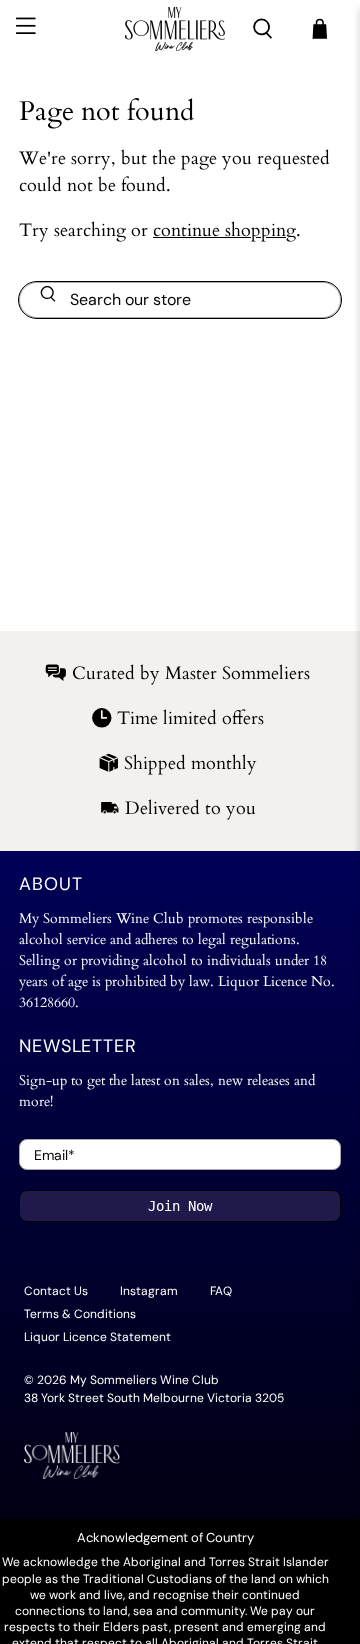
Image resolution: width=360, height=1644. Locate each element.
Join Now (180, 1206)
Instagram (149, 1291)
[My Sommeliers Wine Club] (175, 29)
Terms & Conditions (80, 1314)
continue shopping (224, 230)
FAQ (221, 1291)
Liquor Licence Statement (97, 1337)
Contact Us (56, 1291)
